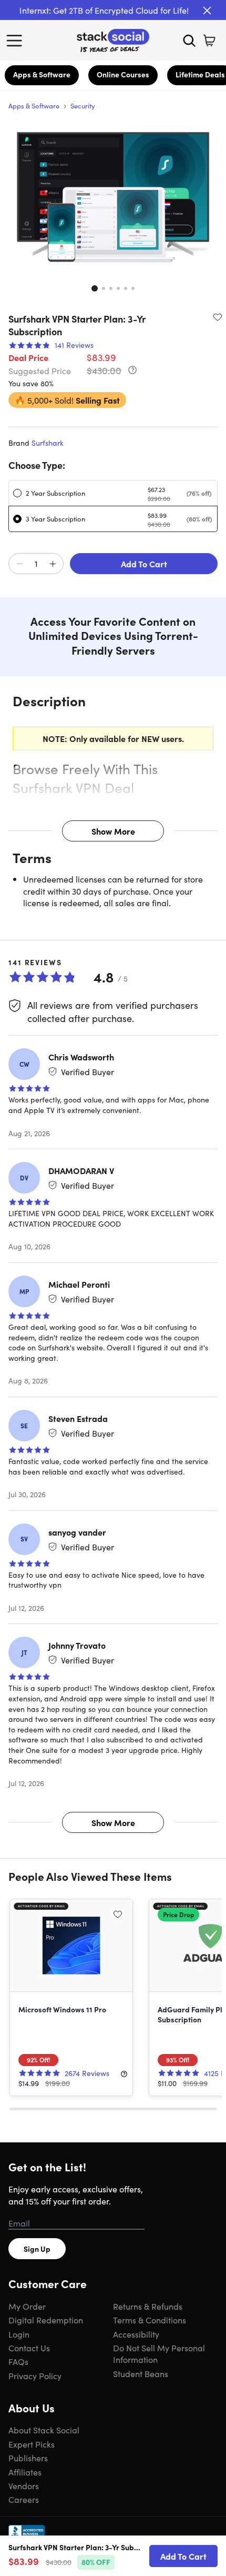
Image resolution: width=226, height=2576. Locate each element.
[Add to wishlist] (218, 317)
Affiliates (25, 2472)
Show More (113, 831)
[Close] (207, 11)
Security (83, 106)
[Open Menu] (17, 41)
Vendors (24, 2485)
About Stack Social (44, 2430)
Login (19, 2334)
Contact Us (29, 2348)
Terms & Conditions (150, 2320)
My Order (27, 2306)
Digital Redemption (46, 2320)
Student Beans (141, 2373)
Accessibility (136, 2334)
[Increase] (53, 564)
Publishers (28, 2458)
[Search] (189, 41)
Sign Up (37, 2249)
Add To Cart (144, 564)
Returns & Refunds (148, 2306)
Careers (24, 2499)
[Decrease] (19, 564)
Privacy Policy (35, 2375)
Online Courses (123, 74)
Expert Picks (32, 2444)
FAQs (18, 2361)
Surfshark (48, 443)
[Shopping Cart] (209, 41)
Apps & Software (42, 74)
